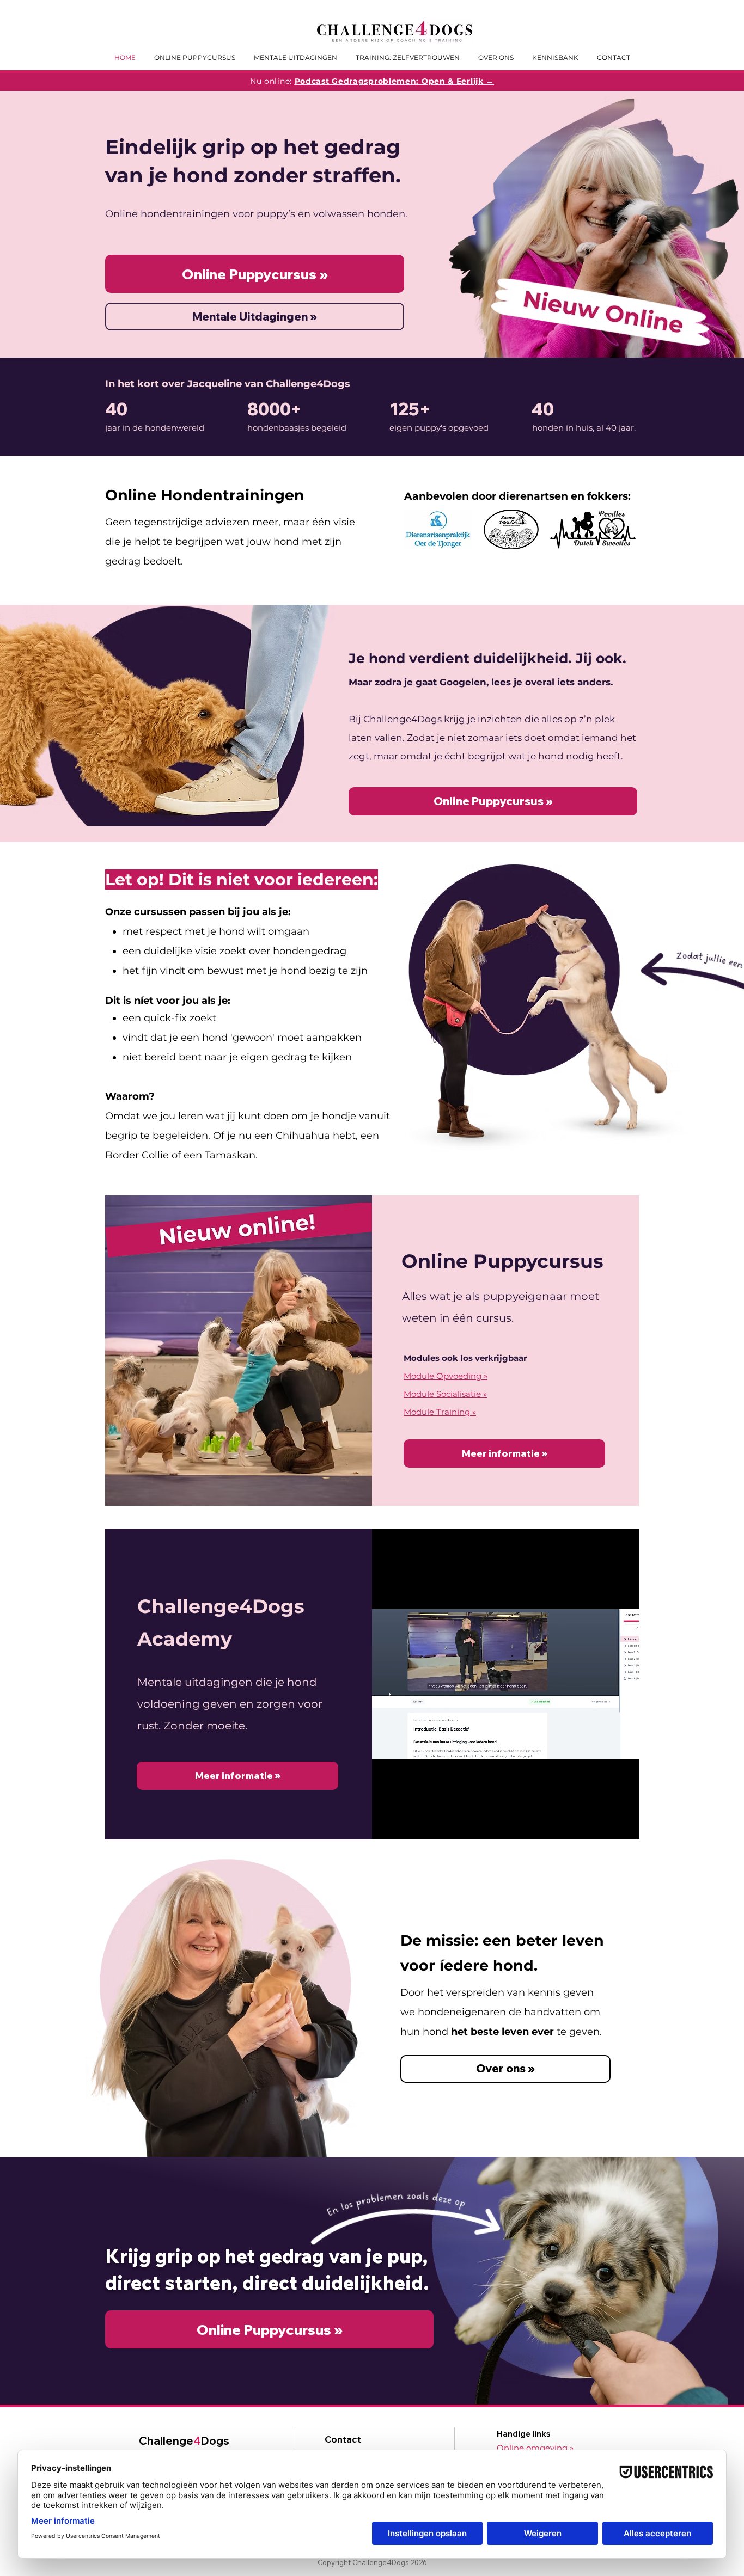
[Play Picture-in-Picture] (606, 1825)
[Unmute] (405, 1825)
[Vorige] (61, 224)
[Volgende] (683, 224)
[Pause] (386, 1825)
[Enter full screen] (624, 1825)
